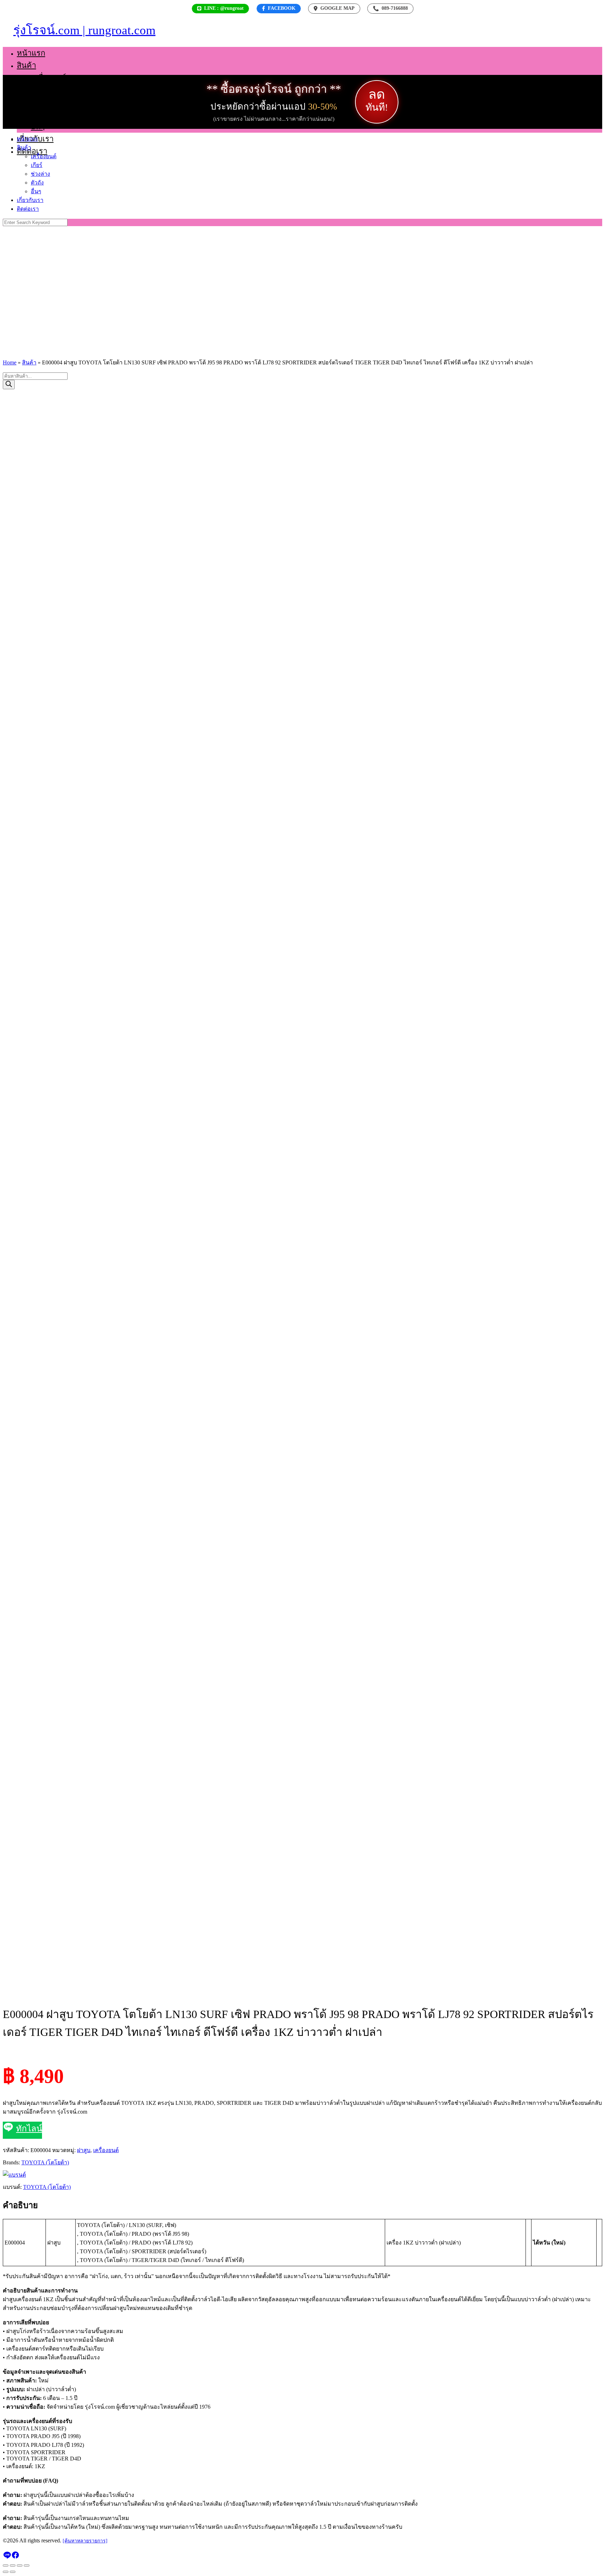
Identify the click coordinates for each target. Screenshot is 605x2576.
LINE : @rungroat (224, 8)
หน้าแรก (31, 53)
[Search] (9, 385)
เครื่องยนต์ (48, 78)
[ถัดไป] (13, 2572)
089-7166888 (390, 8)
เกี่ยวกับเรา (30, 200)
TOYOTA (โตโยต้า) (45, 2162)
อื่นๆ (38, 127)
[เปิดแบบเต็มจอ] (13, 2565)
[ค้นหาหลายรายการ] (85, 2541)
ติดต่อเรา (32, 151)
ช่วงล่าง (44, 102)
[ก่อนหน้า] (6, 2572)
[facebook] (15, 2557)
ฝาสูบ (84, 2150)
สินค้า (26, 65)
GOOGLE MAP (338, 8)
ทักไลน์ (29, 2129)
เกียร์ (39, 90)
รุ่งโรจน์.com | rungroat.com (84, 30)
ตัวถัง (40, 114)
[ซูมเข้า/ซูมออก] (6, 2565)
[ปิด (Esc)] (27, 2565)
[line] (7, 2557)
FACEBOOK (282, 8)
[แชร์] (20, 2565)
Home (10, 362)
